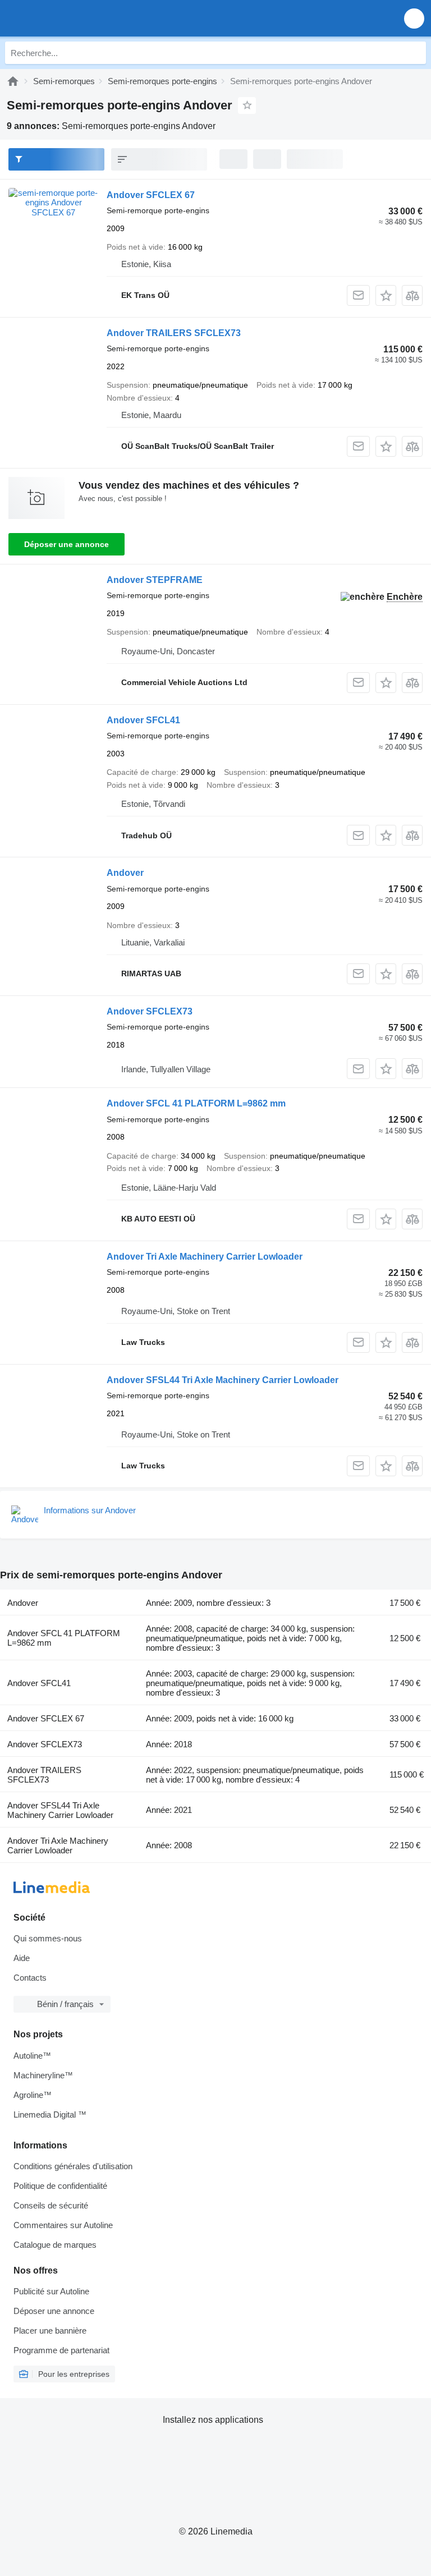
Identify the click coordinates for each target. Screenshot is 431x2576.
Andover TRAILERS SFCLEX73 (174, 333)
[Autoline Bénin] (73, 18)
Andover (125, 873)
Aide (22, 1958)
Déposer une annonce (67, 544)
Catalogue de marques (55, 2245)
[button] (414, 18)
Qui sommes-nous (48, 1938)
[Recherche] (415, 53)
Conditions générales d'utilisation (73, 2166)
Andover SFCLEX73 (150, 1011)
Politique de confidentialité (60, 2186)
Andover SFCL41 (143, 720)
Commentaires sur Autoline (63, 2225)
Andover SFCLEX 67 (151, 195)
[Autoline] (13, 81)
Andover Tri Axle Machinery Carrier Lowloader (205, 1257)
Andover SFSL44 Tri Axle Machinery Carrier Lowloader (223, 1380)
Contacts (30, 1978)
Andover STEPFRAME (155, 580)
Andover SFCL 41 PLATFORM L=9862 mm (196, 1103)
